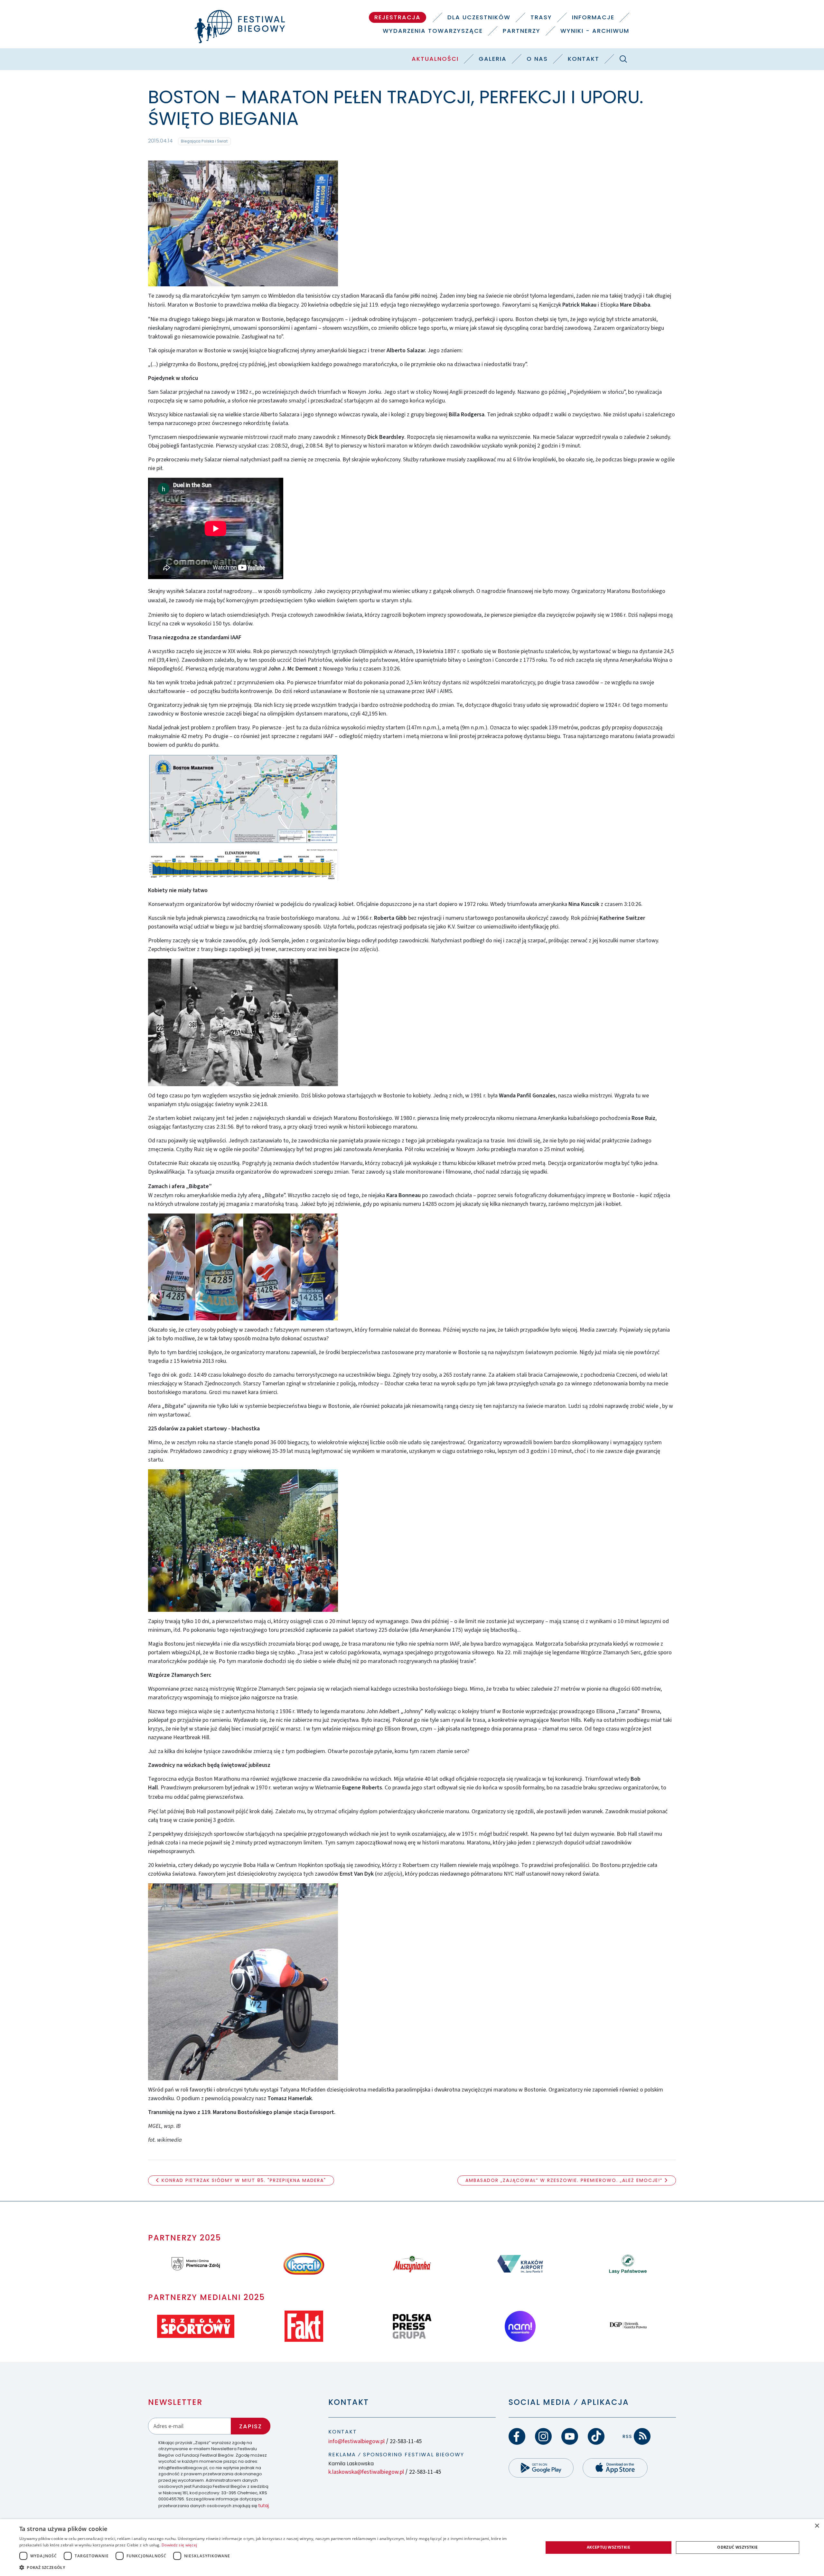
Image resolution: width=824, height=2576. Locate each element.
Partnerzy (522, 31)
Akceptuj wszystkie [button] (609, 2547)
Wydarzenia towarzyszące (433, 31)
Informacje (593, 17)
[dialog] (412, 2548)
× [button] (817, 2526)
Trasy (541, 17)
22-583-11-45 (406, 2441)
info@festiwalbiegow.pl (356, 2441)
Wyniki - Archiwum (595, 31)
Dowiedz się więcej (179, 2545)
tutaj (263, 2506)
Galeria (493, 59)
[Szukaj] (623, 59)
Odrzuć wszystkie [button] (737, 2547)
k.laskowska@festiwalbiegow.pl (366, 2472)
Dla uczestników (479, 17)
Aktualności (435, 59)
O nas (537, 59)
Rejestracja (398, 17)
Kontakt (584, 59)
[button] (274, 2567)
